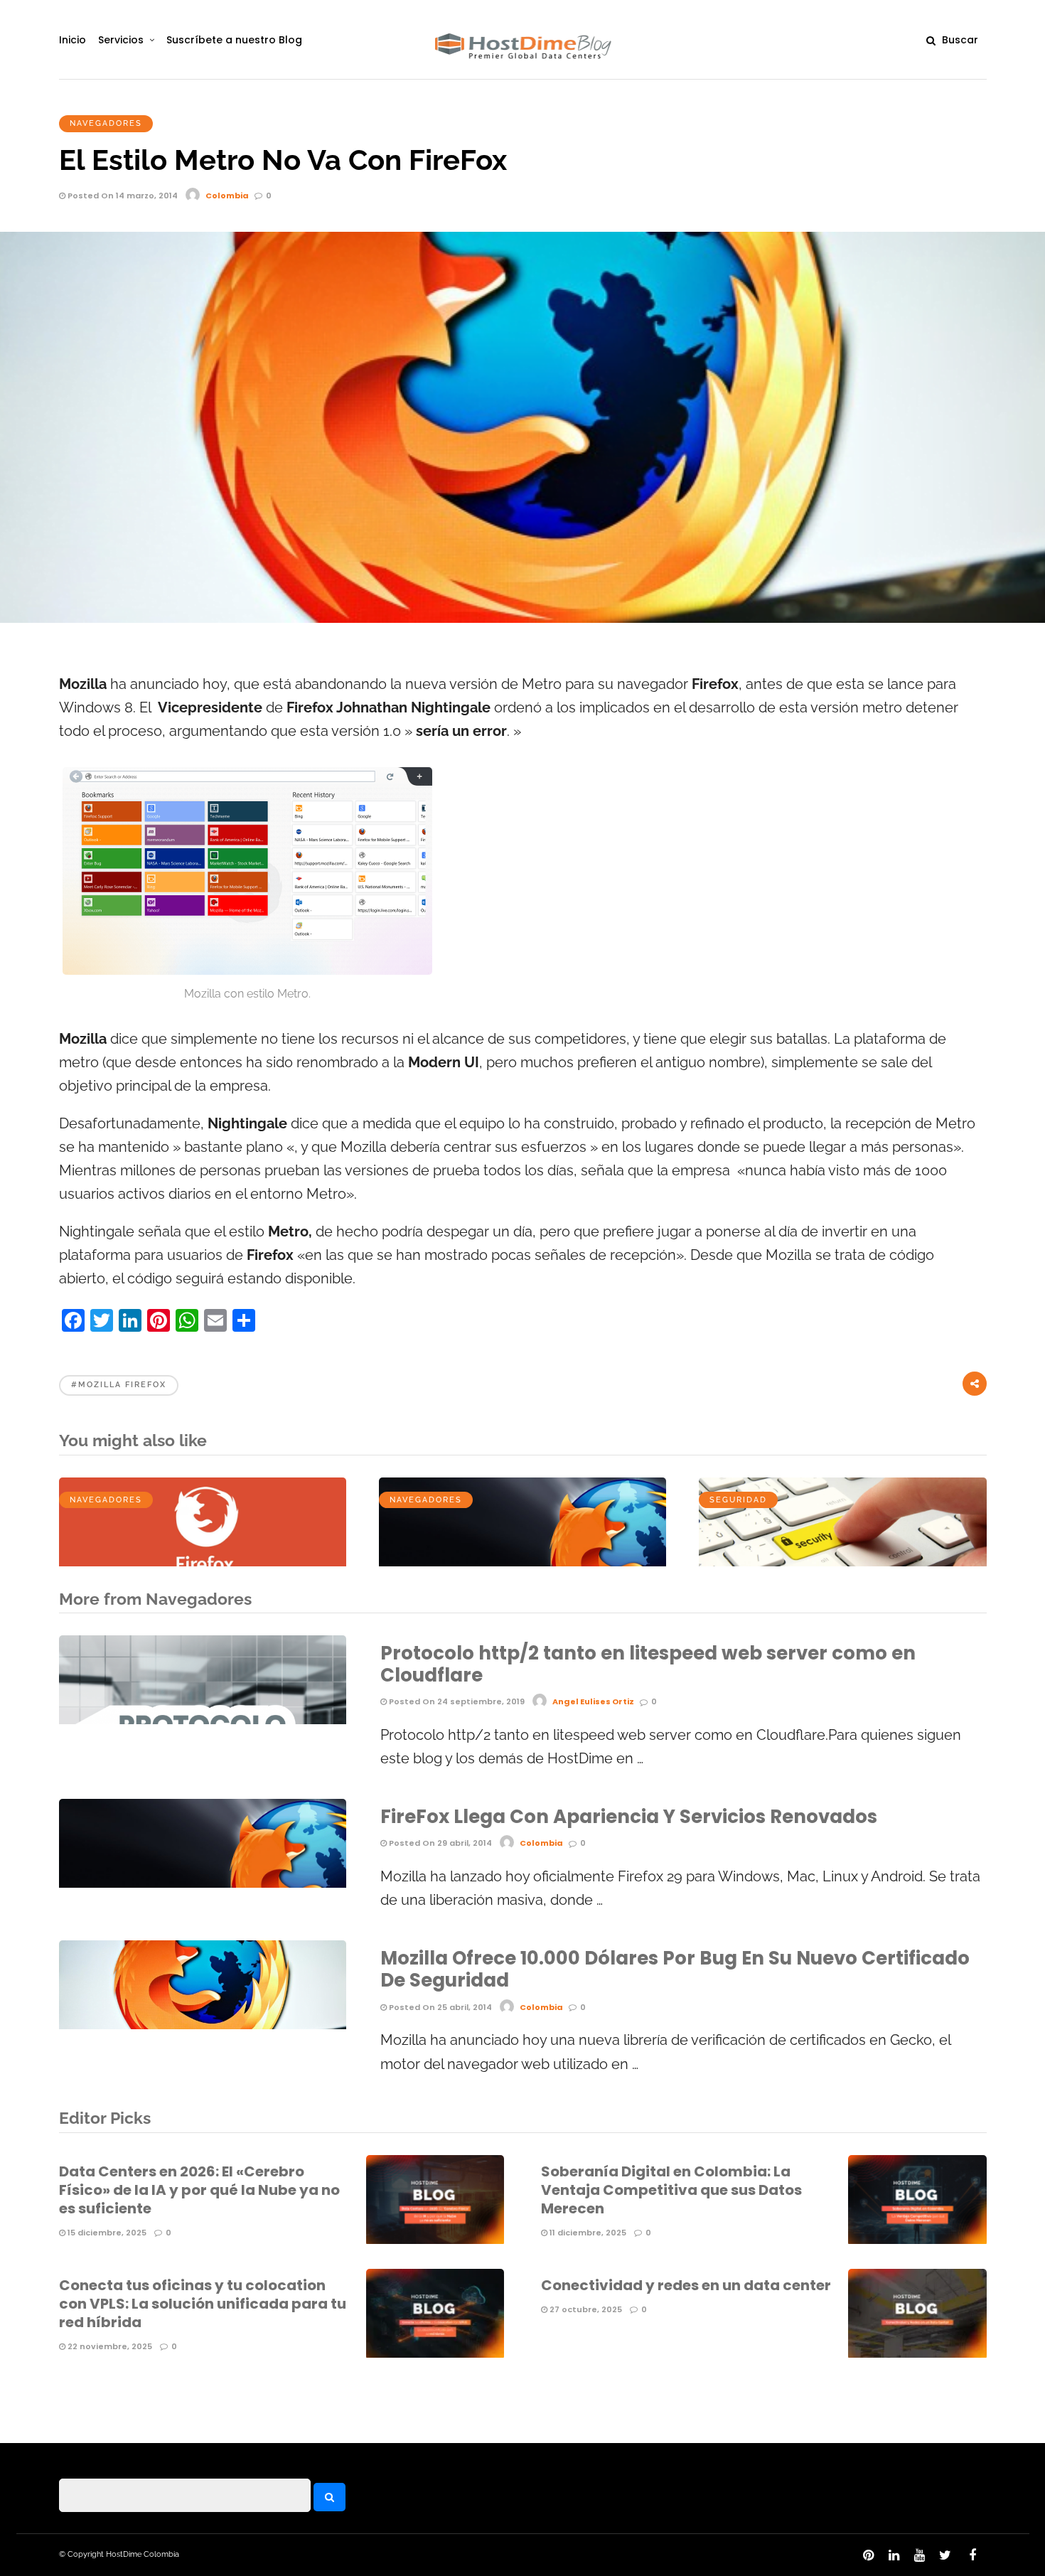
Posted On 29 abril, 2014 (439, 1843)
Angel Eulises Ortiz (593, 1701)
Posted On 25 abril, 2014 (439, 2007)
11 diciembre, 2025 (587, 2233)
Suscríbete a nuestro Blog (234, 40)
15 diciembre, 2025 (106, 2233)
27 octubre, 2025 (585, 2309)
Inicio (73, 40)
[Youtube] (919, 2555)
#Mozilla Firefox (119, 1385)
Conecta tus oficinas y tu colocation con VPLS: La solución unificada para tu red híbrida (203, 2304)
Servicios (121, 40)
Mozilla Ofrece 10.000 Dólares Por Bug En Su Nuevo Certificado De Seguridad (675, 1969)
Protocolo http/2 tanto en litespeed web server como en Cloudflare (648, 1664)
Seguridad (738, 1500)
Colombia (227, 196)
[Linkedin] (894, 2555)
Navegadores (106, 123)
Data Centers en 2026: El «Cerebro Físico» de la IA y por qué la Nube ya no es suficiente (199, 2190)
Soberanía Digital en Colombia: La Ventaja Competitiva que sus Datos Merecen (671, 2190)
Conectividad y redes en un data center (686, 2285)
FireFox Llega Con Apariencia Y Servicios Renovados (629, 1817)
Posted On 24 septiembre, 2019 (456, 1701)
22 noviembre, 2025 (109, 2346)
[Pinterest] (868, 2555)
